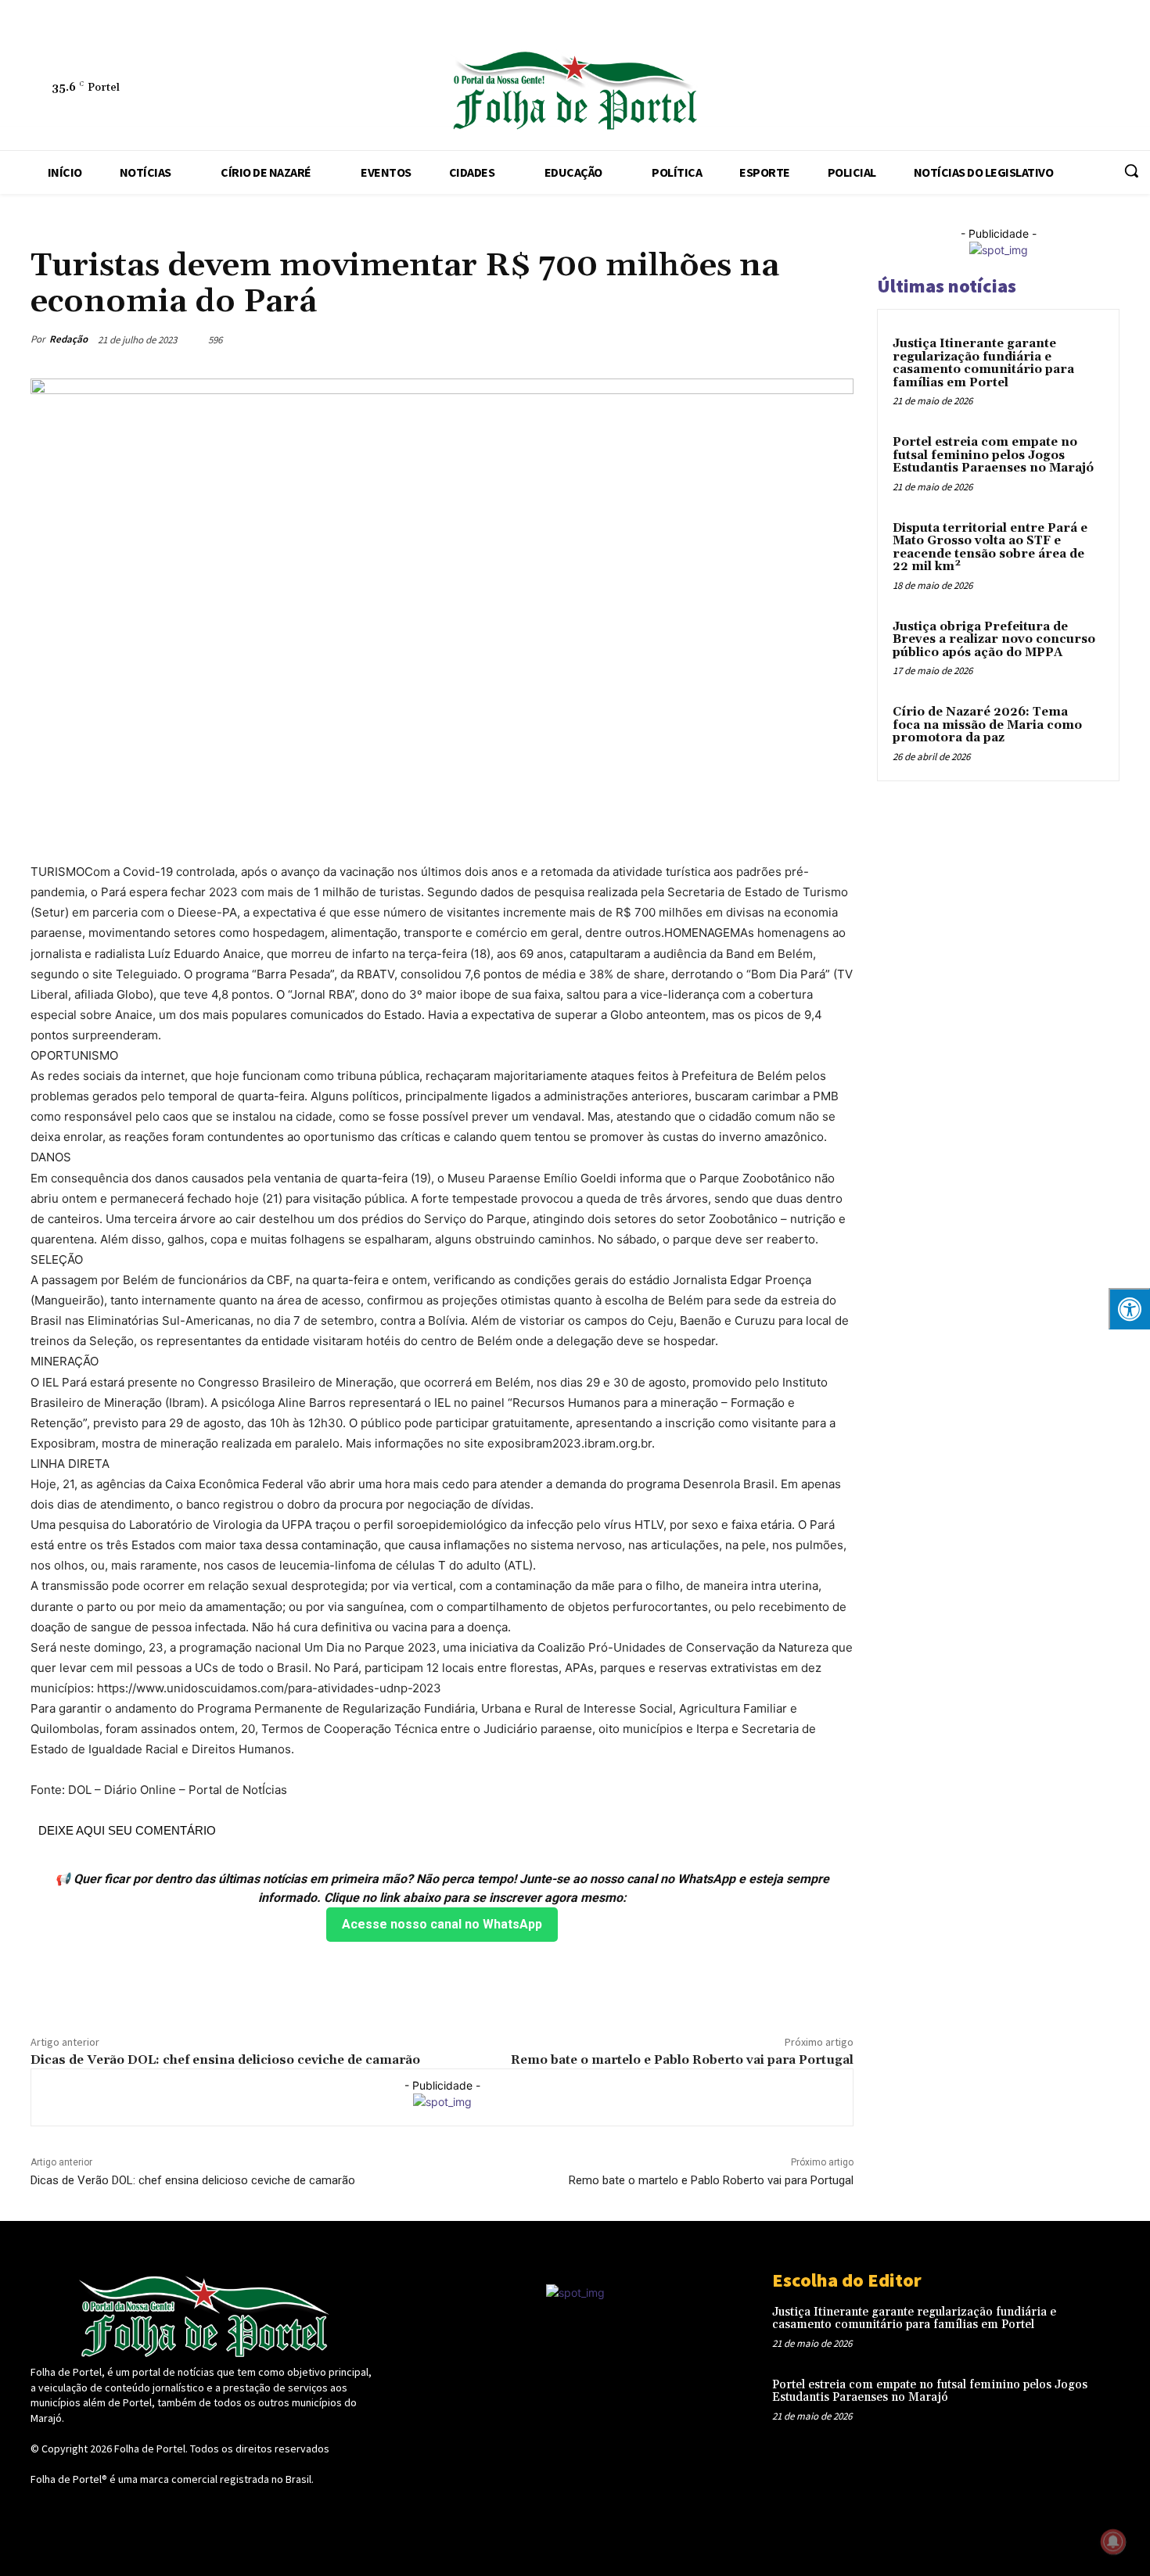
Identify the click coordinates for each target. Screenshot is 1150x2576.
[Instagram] (916, 91)
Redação (68, 339)
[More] (837, 339)
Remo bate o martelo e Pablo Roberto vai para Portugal (682, 2060)
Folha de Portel (150, 2449)
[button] (1131, 170)
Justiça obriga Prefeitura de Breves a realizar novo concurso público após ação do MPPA (994, 640)
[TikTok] (1024, 91)
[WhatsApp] (1096, 91)
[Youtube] (1132, 91)
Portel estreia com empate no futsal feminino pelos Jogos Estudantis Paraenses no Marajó (993, 455)
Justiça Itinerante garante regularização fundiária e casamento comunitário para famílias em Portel (983, 363)
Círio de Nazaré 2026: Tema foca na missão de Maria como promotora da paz (987, 725)
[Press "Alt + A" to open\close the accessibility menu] (1129, 1309)
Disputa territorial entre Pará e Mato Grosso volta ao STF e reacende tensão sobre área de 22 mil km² (990, 548)
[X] (1060, 91)
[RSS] (952, 91)
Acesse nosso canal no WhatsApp (442, 1924)
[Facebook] (880, 91)
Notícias (52, 231)
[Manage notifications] (1113, 2542)
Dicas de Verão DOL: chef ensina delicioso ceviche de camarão (225, 2060)
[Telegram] (988, 91)
